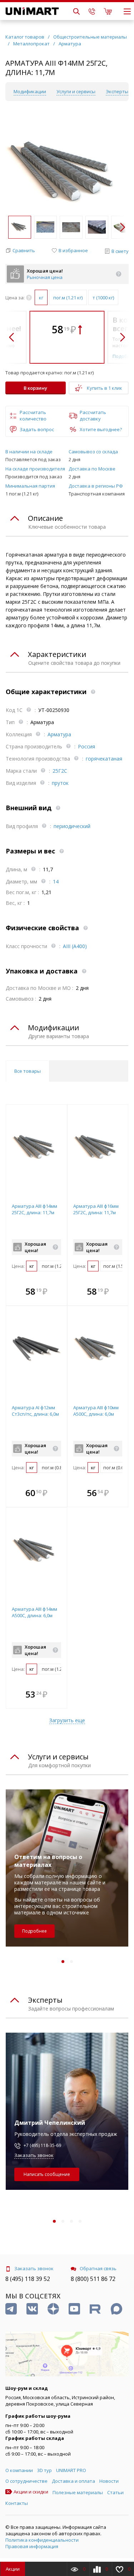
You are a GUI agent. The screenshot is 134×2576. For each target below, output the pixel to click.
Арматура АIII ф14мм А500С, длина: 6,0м (34, 1612)
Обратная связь (98, 2268)
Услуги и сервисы (76, 91)
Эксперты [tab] (45, 2000)
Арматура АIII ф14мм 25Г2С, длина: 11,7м (34, 1209)
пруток (60, 783)
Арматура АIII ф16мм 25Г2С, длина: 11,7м (96, 1209)
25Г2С (60, 771)
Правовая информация (32, 2546)
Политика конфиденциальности (42, 2540)
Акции (13, 2569)
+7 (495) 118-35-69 (42, 2145)
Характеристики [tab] (57, 654)
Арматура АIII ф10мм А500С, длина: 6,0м (96, 1411)
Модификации (30, 91)
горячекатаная (104, 759)
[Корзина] (108, 11)
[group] (67, 173)
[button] (122, 227)
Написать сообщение (47, 2174)
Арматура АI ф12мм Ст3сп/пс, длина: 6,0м (35, 1411)
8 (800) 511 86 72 (93, 2279)
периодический (72, 826)
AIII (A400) (75, 946)
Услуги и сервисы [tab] (58, 1757)
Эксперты (117, 91)
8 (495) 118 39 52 (28, 2279)
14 (56, 881)
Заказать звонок (34, 2155)
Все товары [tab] (28, 1071)
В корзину (35, 388)
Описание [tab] (45, 518)
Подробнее (34, 1931)
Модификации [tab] (53, 1028)
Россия (86, 746)
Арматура (59, 734)
